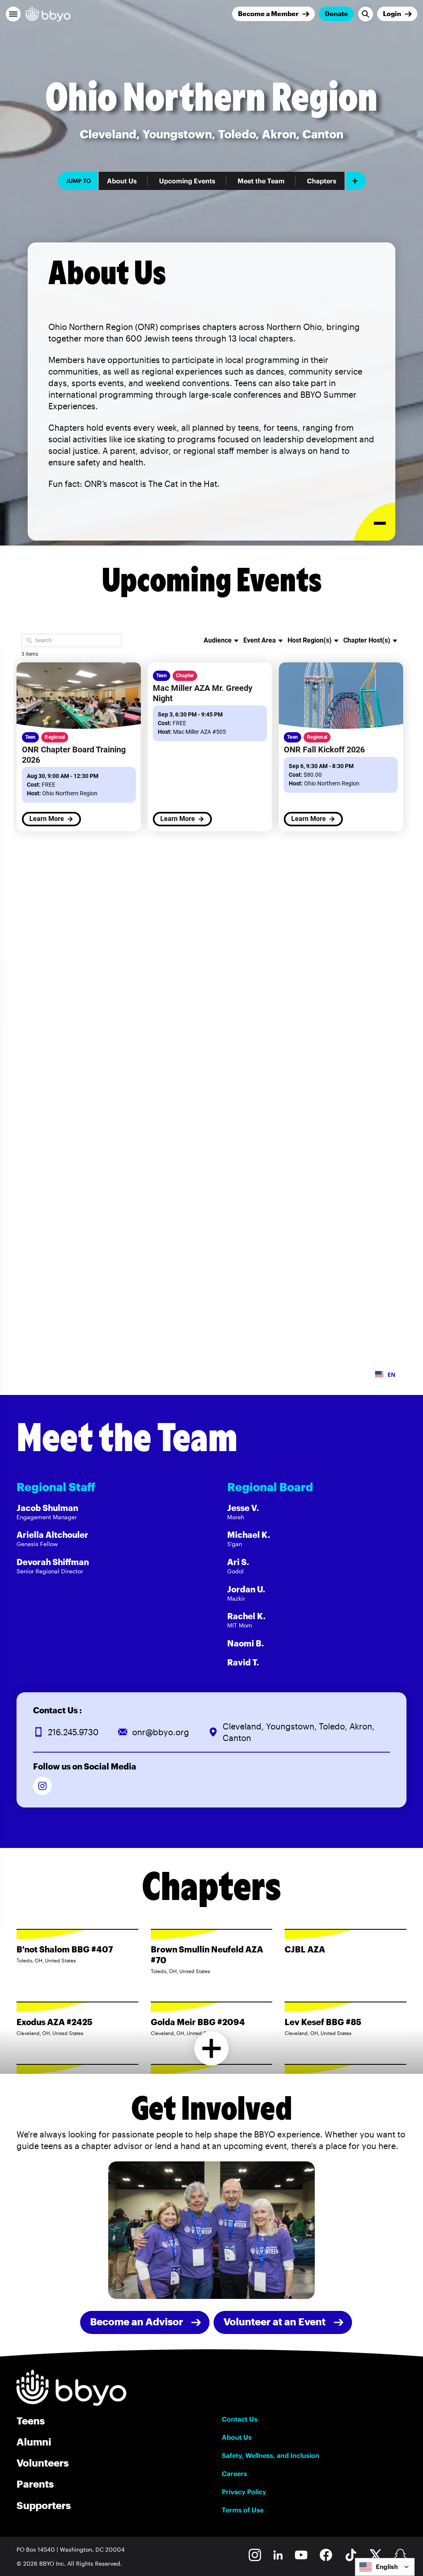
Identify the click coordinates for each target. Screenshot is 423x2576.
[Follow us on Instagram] (42, 1786)
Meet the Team (261, 181)
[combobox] (385, 2567)
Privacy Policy (244, 2492)
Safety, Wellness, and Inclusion (271, 2455)
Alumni (34, 2442)
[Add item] (356, 181)
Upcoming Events (187, 181)
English (387, 2567)
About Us (122, 181)
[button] (13, 14)
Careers (234, 2474)
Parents (35, 2484)
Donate (336, 13)
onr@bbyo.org (161, 1732)
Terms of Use (243, 2510)
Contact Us (240, 2419)
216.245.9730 (73, 1732)
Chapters (322, 181)
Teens (31, 2421)
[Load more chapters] (212, 2048)
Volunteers (43, 2463)
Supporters (44, 2505)
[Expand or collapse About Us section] (374, 522)
